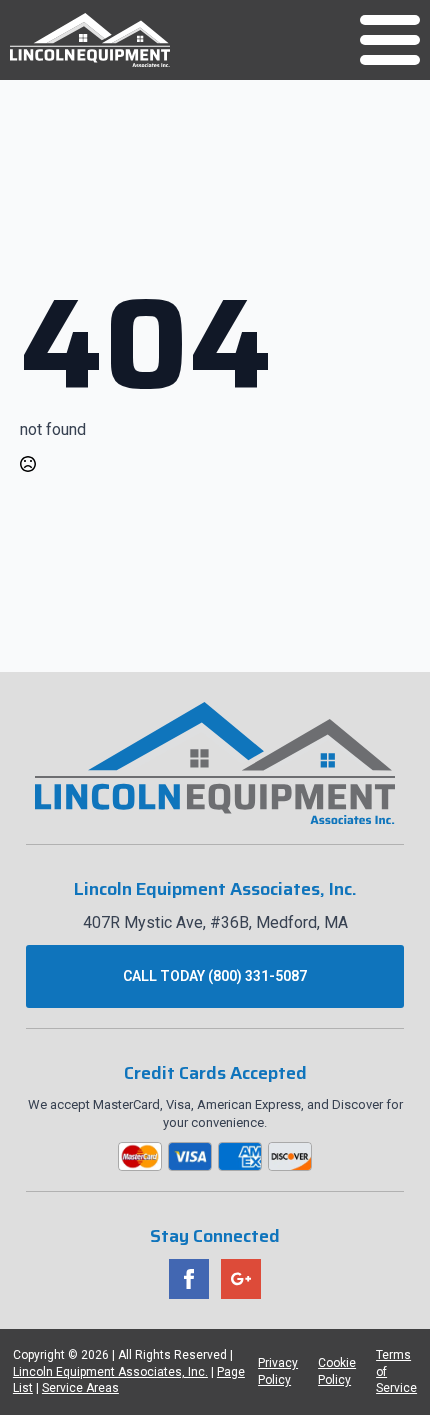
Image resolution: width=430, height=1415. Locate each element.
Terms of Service (396, 1372)
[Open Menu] (390, 40)
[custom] (241, 1279)
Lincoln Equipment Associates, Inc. (110, 1372)
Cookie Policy (337, 1371)
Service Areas (80, 1388)
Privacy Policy (278, 1371)
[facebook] (189, 1279)
